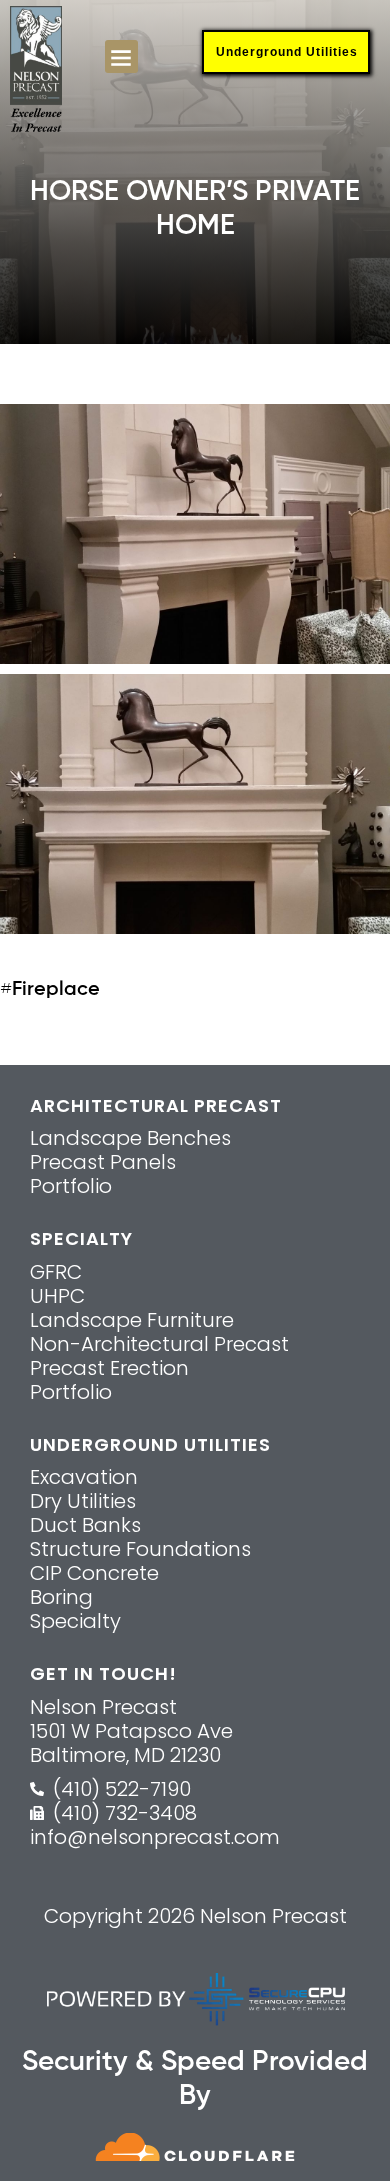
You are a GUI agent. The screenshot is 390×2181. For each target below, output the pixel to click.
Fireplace (56, 990)
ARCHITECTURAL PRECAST (156, 1105)
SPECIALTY (81, 1238)
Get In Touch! (103, 1673)
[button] (121, 56)
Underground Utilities (287, 52)
